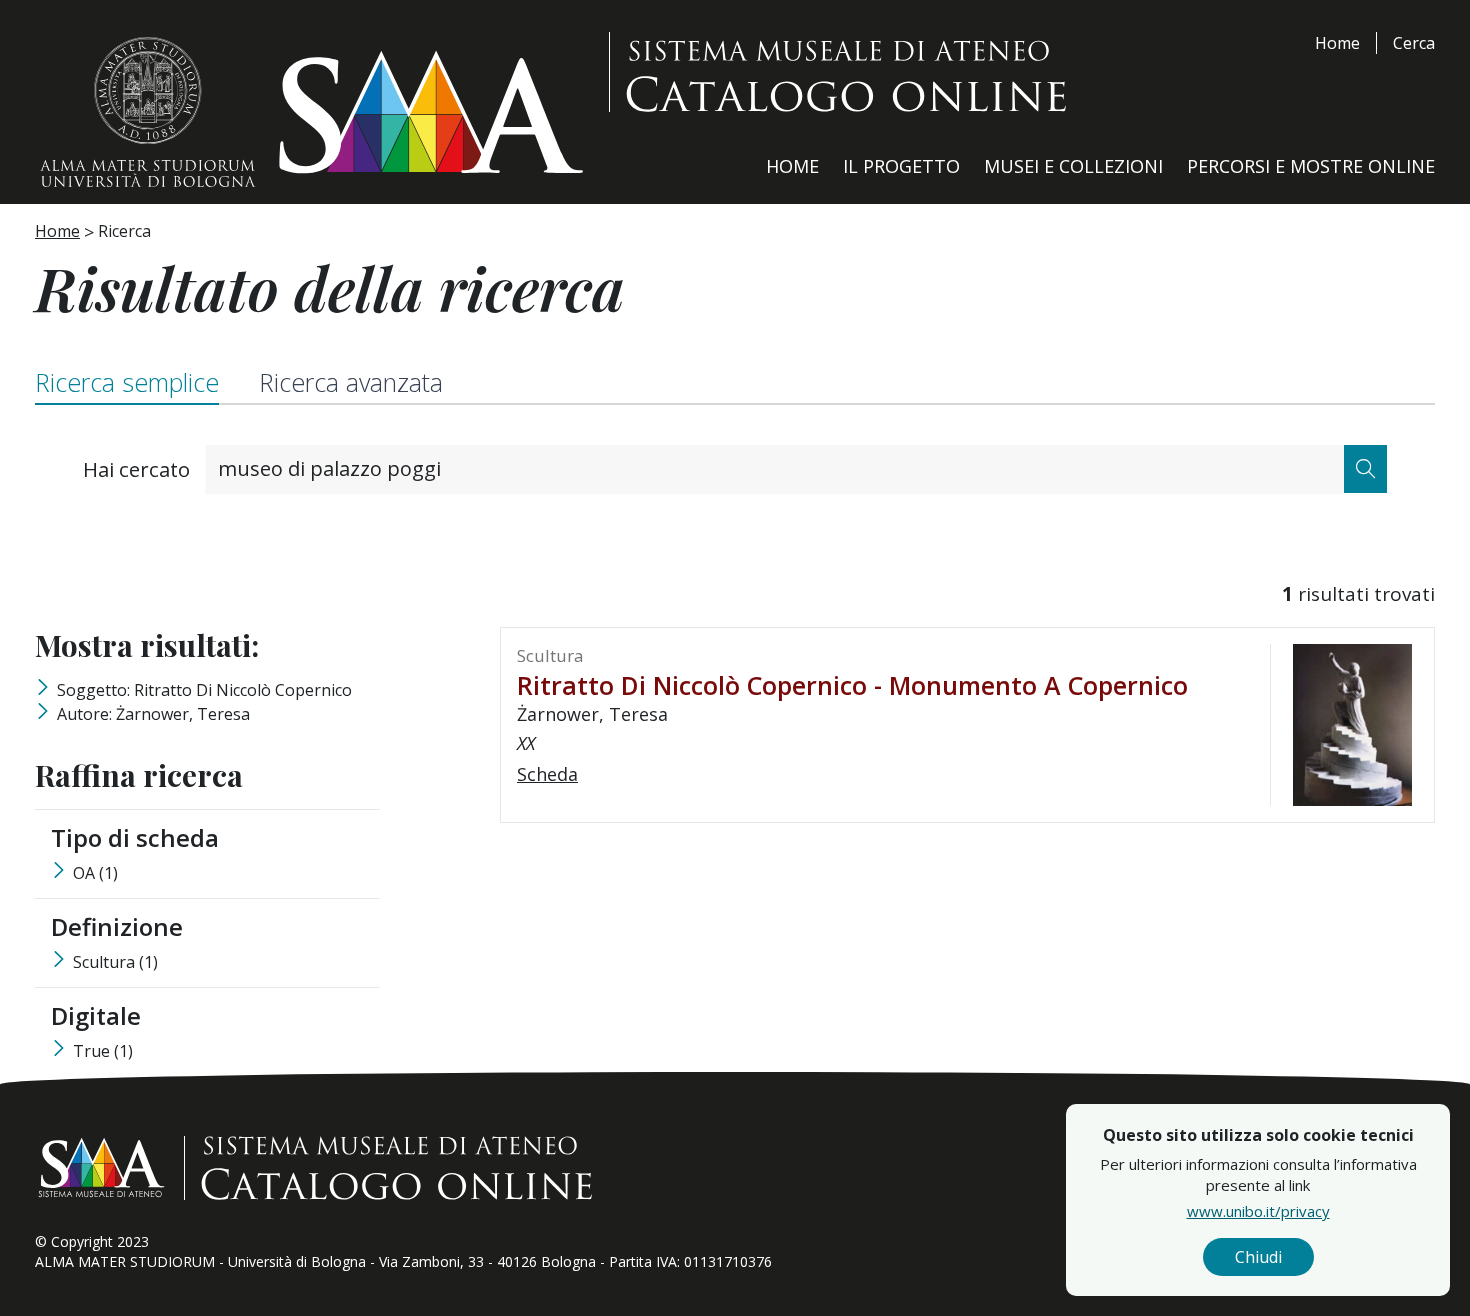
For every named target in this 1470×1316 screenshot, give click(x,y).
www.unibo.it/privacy (1258, 1211)
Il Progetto (901, 166)
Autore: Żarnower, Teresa (153, 714)
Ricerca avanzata (351, 382)
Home (1337, 43)
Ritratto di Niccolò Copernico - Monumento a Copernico (852, 685)
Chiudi (1258, 1257)
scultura (115, 962)
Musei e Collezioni (1073, 166)
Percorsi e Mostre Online (1311, 166)
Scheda (547, 774)
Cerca (1414, 43)
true (103, 1051)
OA (95, 873)
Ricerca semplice (127, 382)
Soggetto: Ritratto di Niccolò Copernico (204, 690)
